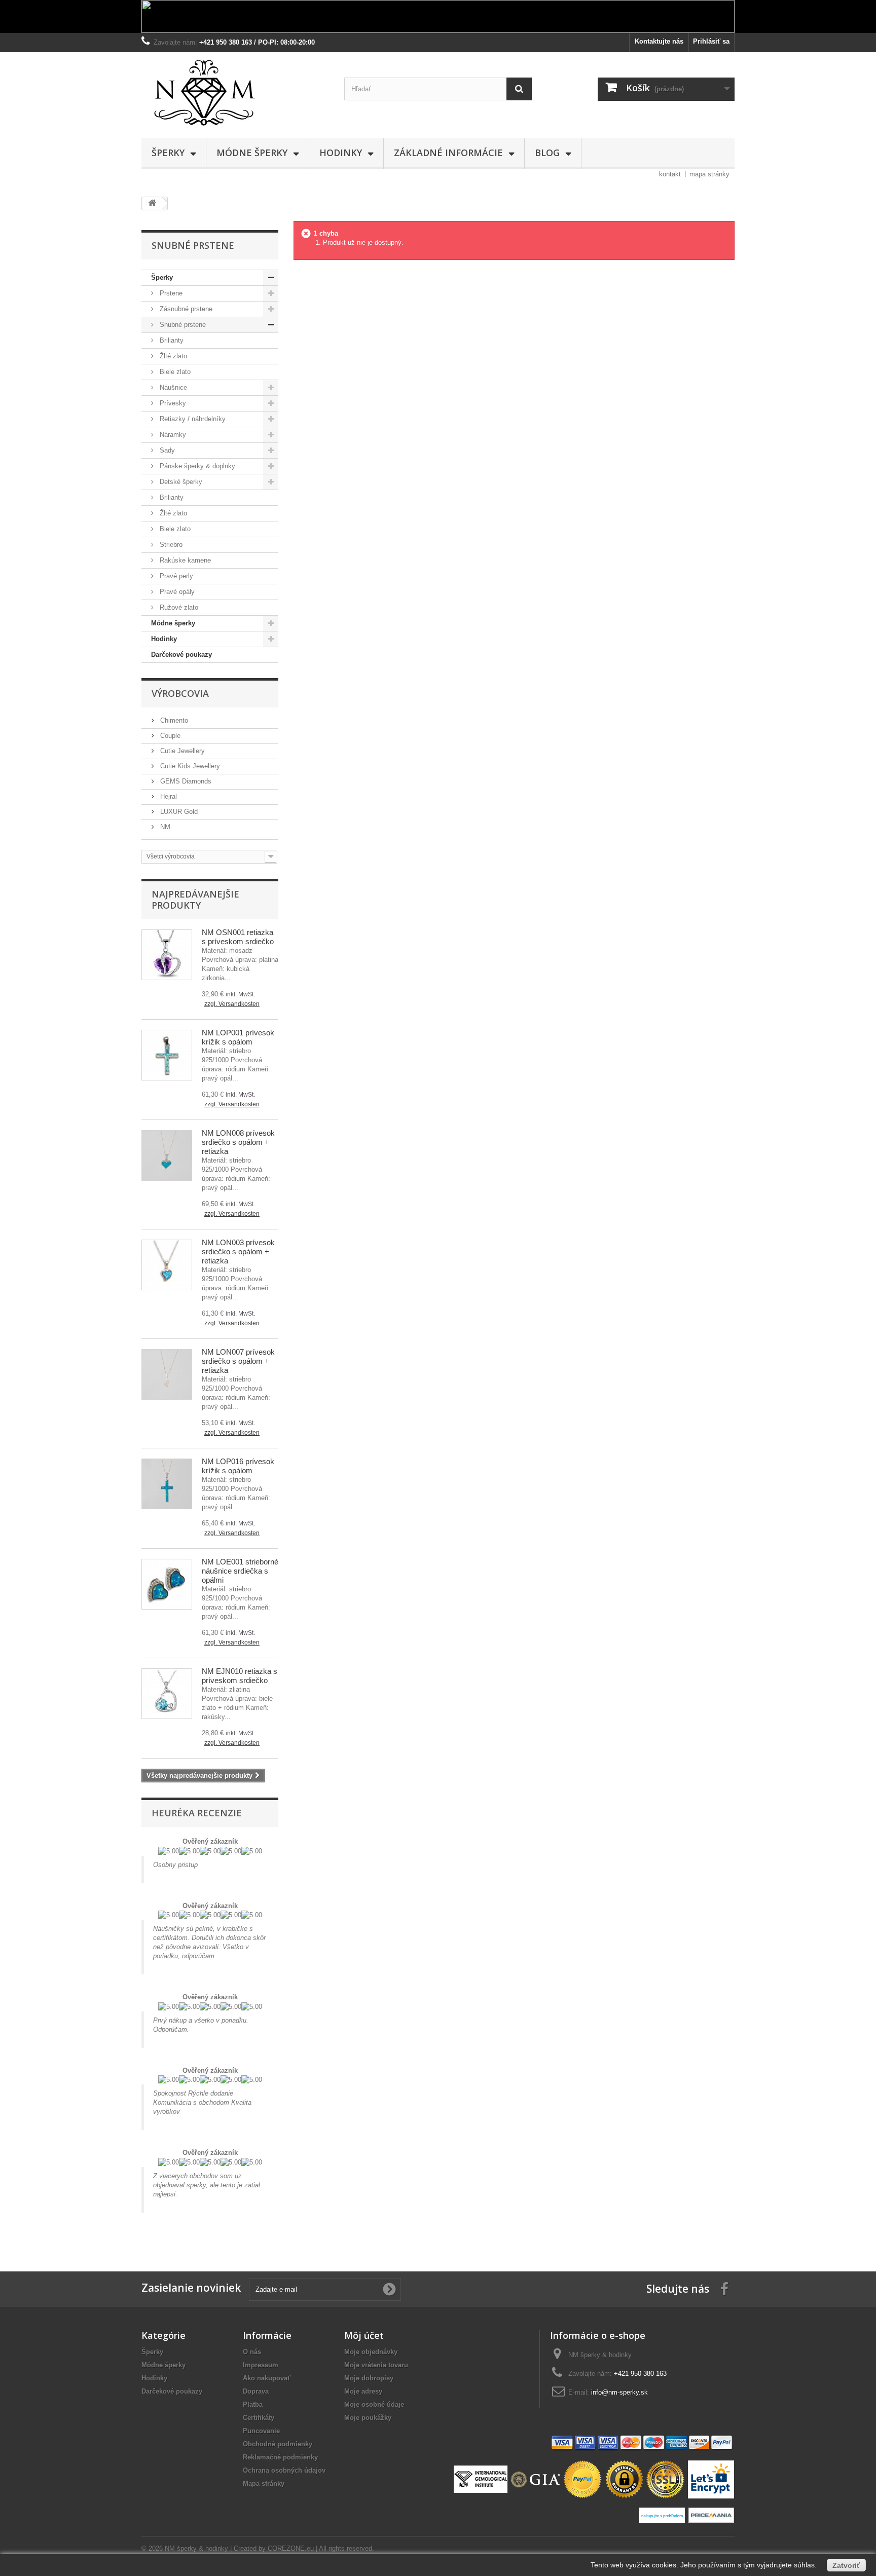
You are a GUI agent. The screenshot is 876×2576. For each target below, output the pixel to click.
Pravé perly (175, 576)
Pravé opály (176, 592)
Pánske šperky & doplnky (196, 466)
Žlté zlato (172, 356)
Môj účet (364, 2335)
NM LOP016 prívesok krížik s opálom (238, 1466)
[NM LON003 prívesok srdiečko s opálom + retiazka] (167, 1265)
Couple (169, 736)
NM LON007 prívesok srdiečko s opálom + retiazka (238, 1361)
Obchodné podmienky (278, 2444)
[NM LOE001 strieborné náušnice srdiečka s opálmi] (167, 1584)
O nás (252, 2352)
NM (164, 827)
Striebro (170, 545)
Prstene (170, 293)
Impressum (261, 2365)
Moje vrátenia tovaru (376, 2365)
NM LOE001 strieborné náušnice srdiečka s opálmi (240, 1571)
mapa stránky (709, 174)
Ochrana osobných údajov (284, 2470)
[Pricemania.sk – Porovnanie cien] (711, 2514)
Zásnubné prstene (185, 309)
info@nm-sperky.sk (619, 2392)
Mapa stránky (264, 2484)
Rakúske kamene (184, 560)
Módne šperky (252, 153)
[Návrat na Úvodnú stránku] (152, 203)
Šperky (168, 153)
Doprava (256, 2391)
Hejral (168, 796)
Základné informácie (448, 153)
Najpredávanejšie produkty (195, 900)
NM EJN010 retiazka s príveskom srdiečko (240, 1676)
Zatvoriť (846, 2565)
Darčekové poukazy (181, 655)
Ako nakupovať (267, 2378)
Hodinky (341, 153)
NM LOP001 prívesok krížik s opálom (238, 1037)
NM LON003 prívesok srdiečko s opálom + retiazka (238, 1252)
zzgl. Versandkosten (232, 1004)
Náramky (172, 435)
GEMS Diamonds (185, 781)
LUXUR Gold (178, 812)
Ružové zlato (178, 607)
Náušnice (172, 387)
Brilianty (171, 340)
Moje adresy (363, 2391)
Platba (253, 2404)
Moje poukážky (368, 2418)
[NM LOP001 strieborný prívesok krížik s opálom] (167, 1055)
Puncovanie (261, 2431)
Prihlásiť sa (711, 41)
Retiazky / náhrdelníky (192, 419)
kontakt (670, 174)
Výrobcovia (180, 693)
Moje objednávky (371, 2352)
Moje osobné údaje (374, 2404)
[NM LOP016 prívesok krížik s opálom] (167, 1484)
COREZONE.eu (291, 2548)
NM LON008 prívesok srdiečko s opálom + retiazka (238, 1142)
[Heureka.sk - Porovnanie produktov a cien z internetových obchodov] (663, 2514)
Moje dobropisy (369, 2378)
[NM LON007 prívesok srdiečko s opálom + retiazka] (167, 1374)
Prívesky (172, 403)
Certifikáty (259, 2418)
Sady (166, 450)
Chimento (173, 720)
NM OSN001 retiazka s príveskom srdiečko (238, 937)
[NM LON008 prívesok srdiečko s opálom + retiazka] (167, 1155)
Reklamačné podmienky (280, 2457)
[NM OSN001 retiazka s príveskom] (167, 955)
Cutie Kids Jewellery (189, 766)
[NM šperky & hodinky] (235, 93)
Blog (547, 153)
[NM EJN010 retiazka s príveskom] (167, 1694)
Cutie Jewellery (181, 751)
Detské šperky (180, 482)
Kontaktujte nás (659, 41)
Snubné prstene (182, 325)
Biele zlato (174, 372)
